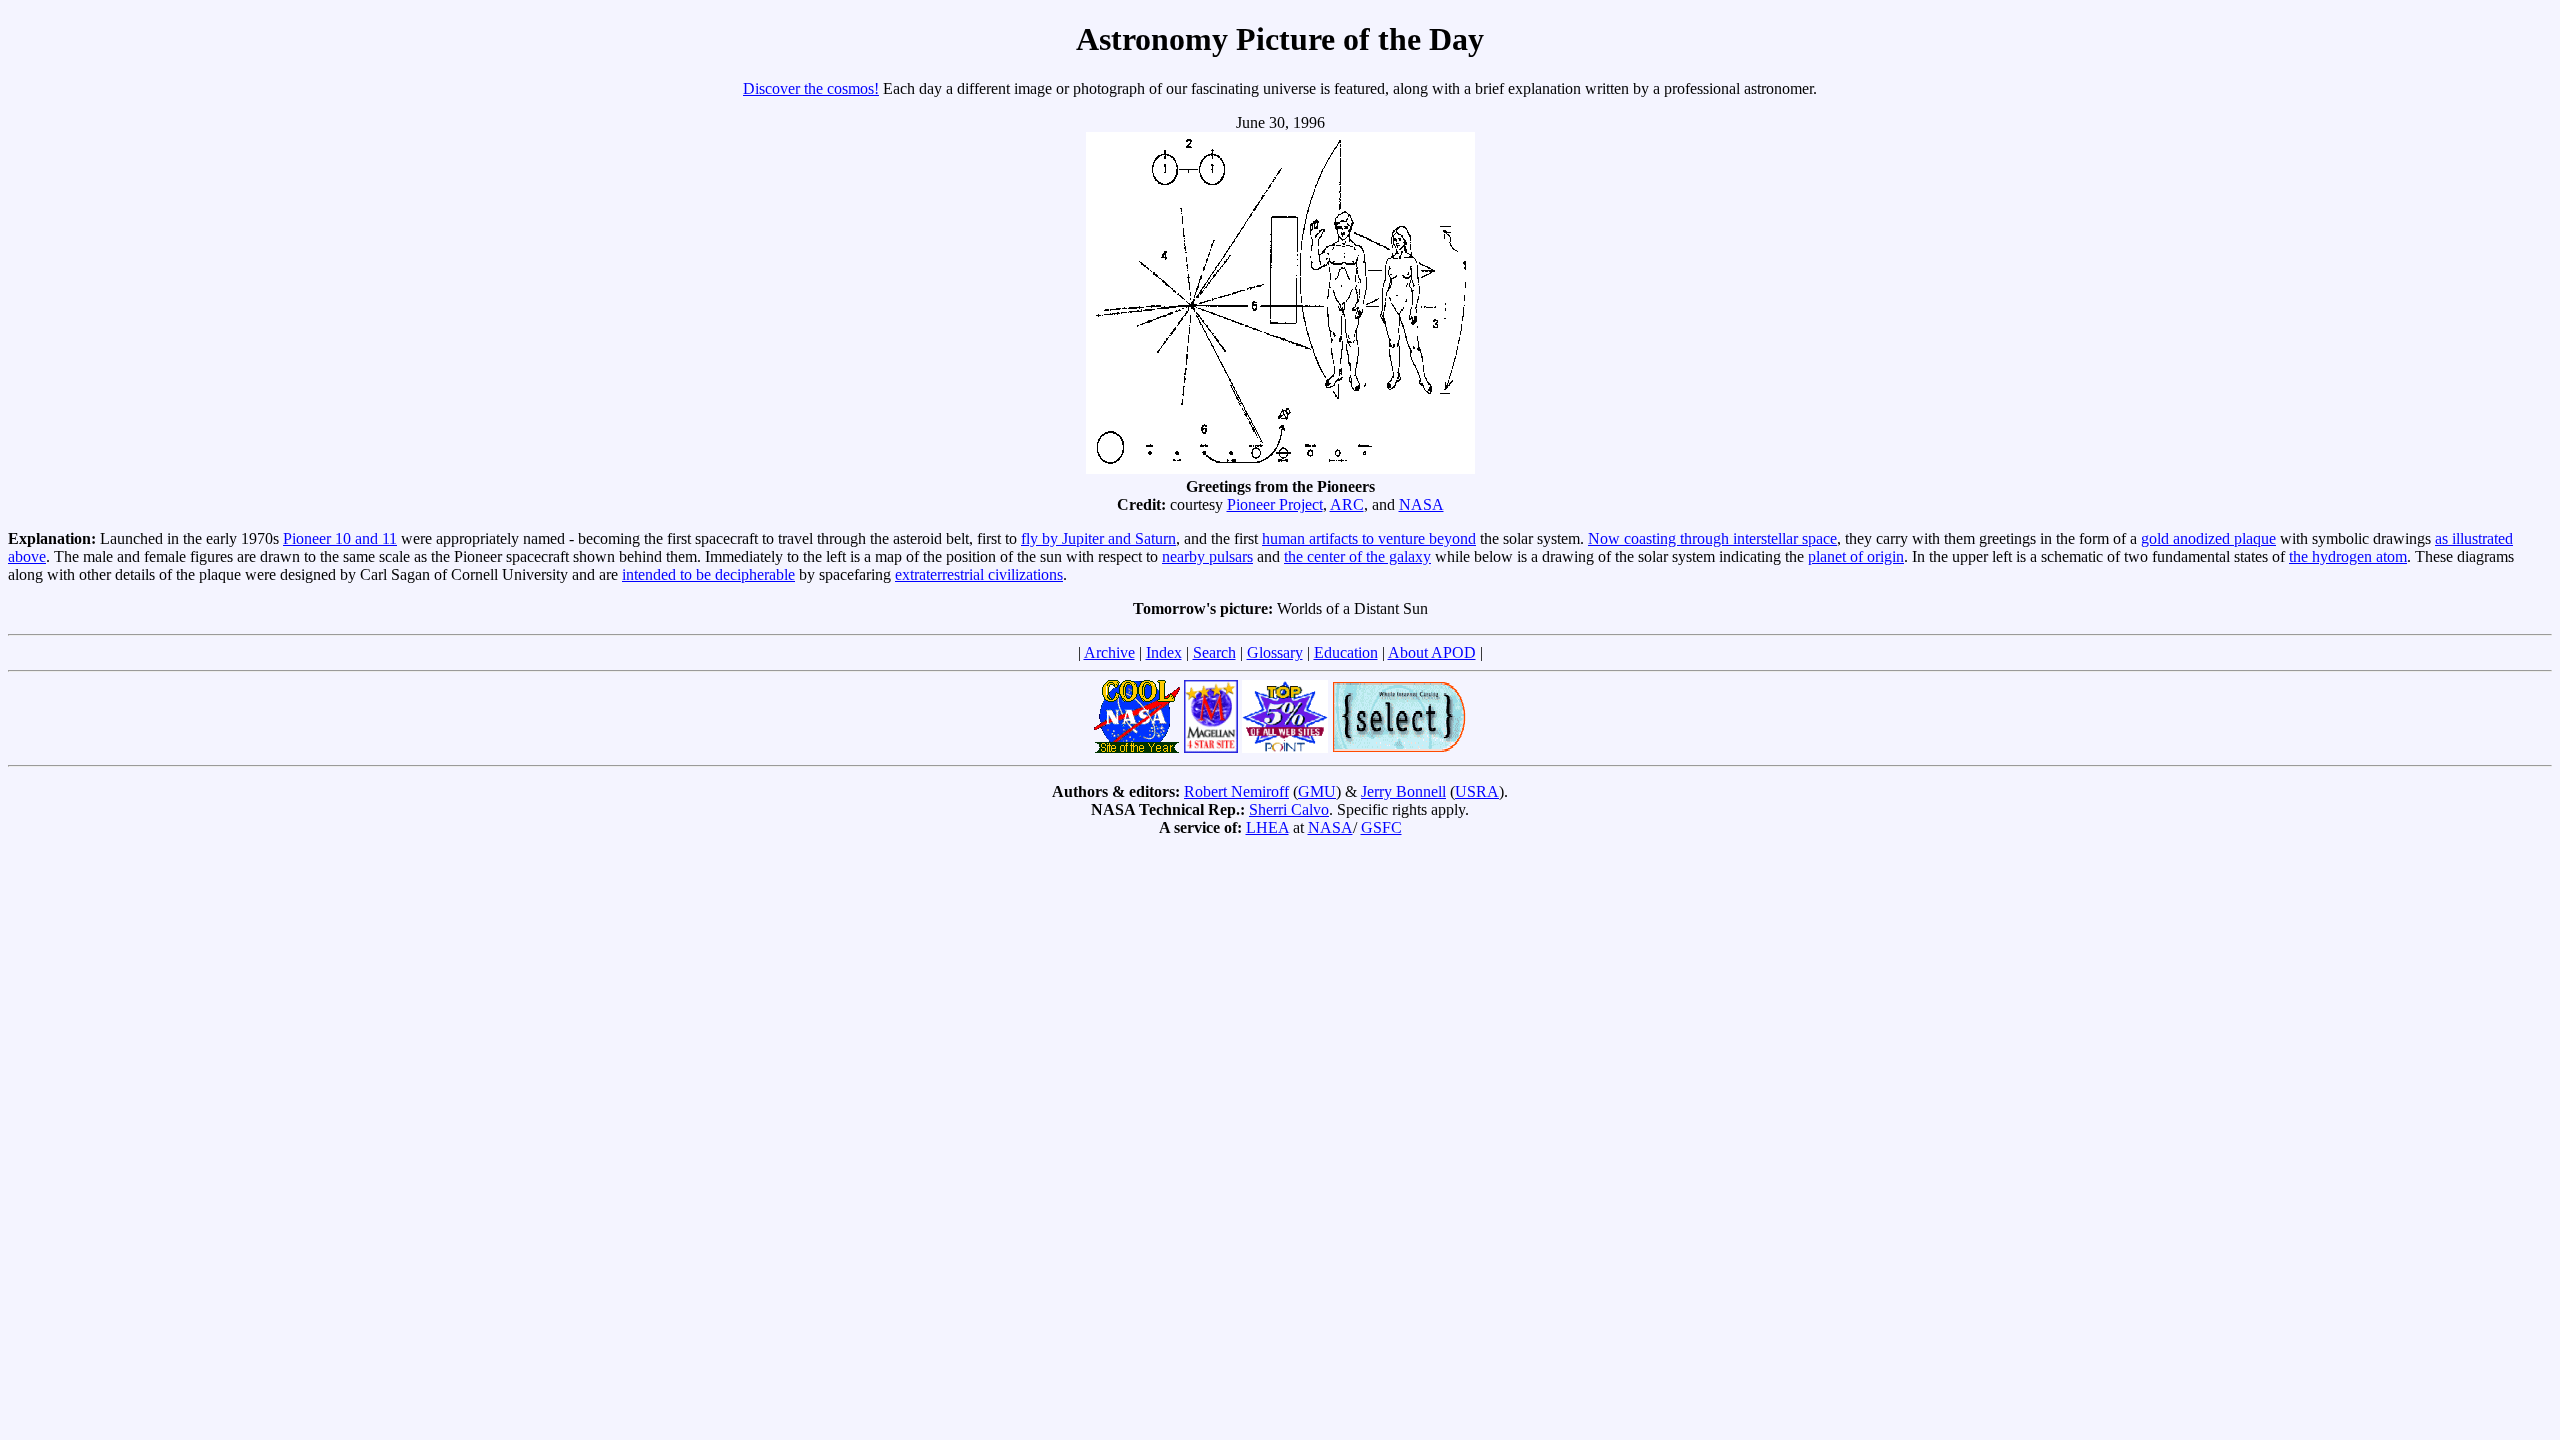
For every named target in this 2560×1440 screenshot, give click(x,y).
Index (1164, 652)
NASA (1421, 504)
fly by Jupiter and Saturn (1098, 538)
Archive (1109, 652)
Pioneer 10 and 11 (340, 538)
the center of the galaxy (1357, 556)
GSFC (1381, 827)
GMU (1317, 791)
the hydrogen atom (2348, 556)
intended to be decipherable (708, 574)
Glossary (1275, 652)
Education (1346, 652)
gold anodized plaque (2208, 538)
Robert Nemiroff (1236, 791)
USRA (1477, 791)
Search (1214, 652)
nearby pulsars (1207, 556)
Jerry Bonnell (1403, 791)
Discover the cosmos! (811, 88)
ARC (1347, 504)
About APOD (1432, 652)
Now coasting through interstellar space (1712, 538)
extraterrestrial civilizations (979, 574)
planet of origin (1856, 556)
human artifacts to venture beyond (1369, 538)
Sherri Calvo (1289, 809)
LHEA (1267, 827)
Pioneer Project (1275, 504)
